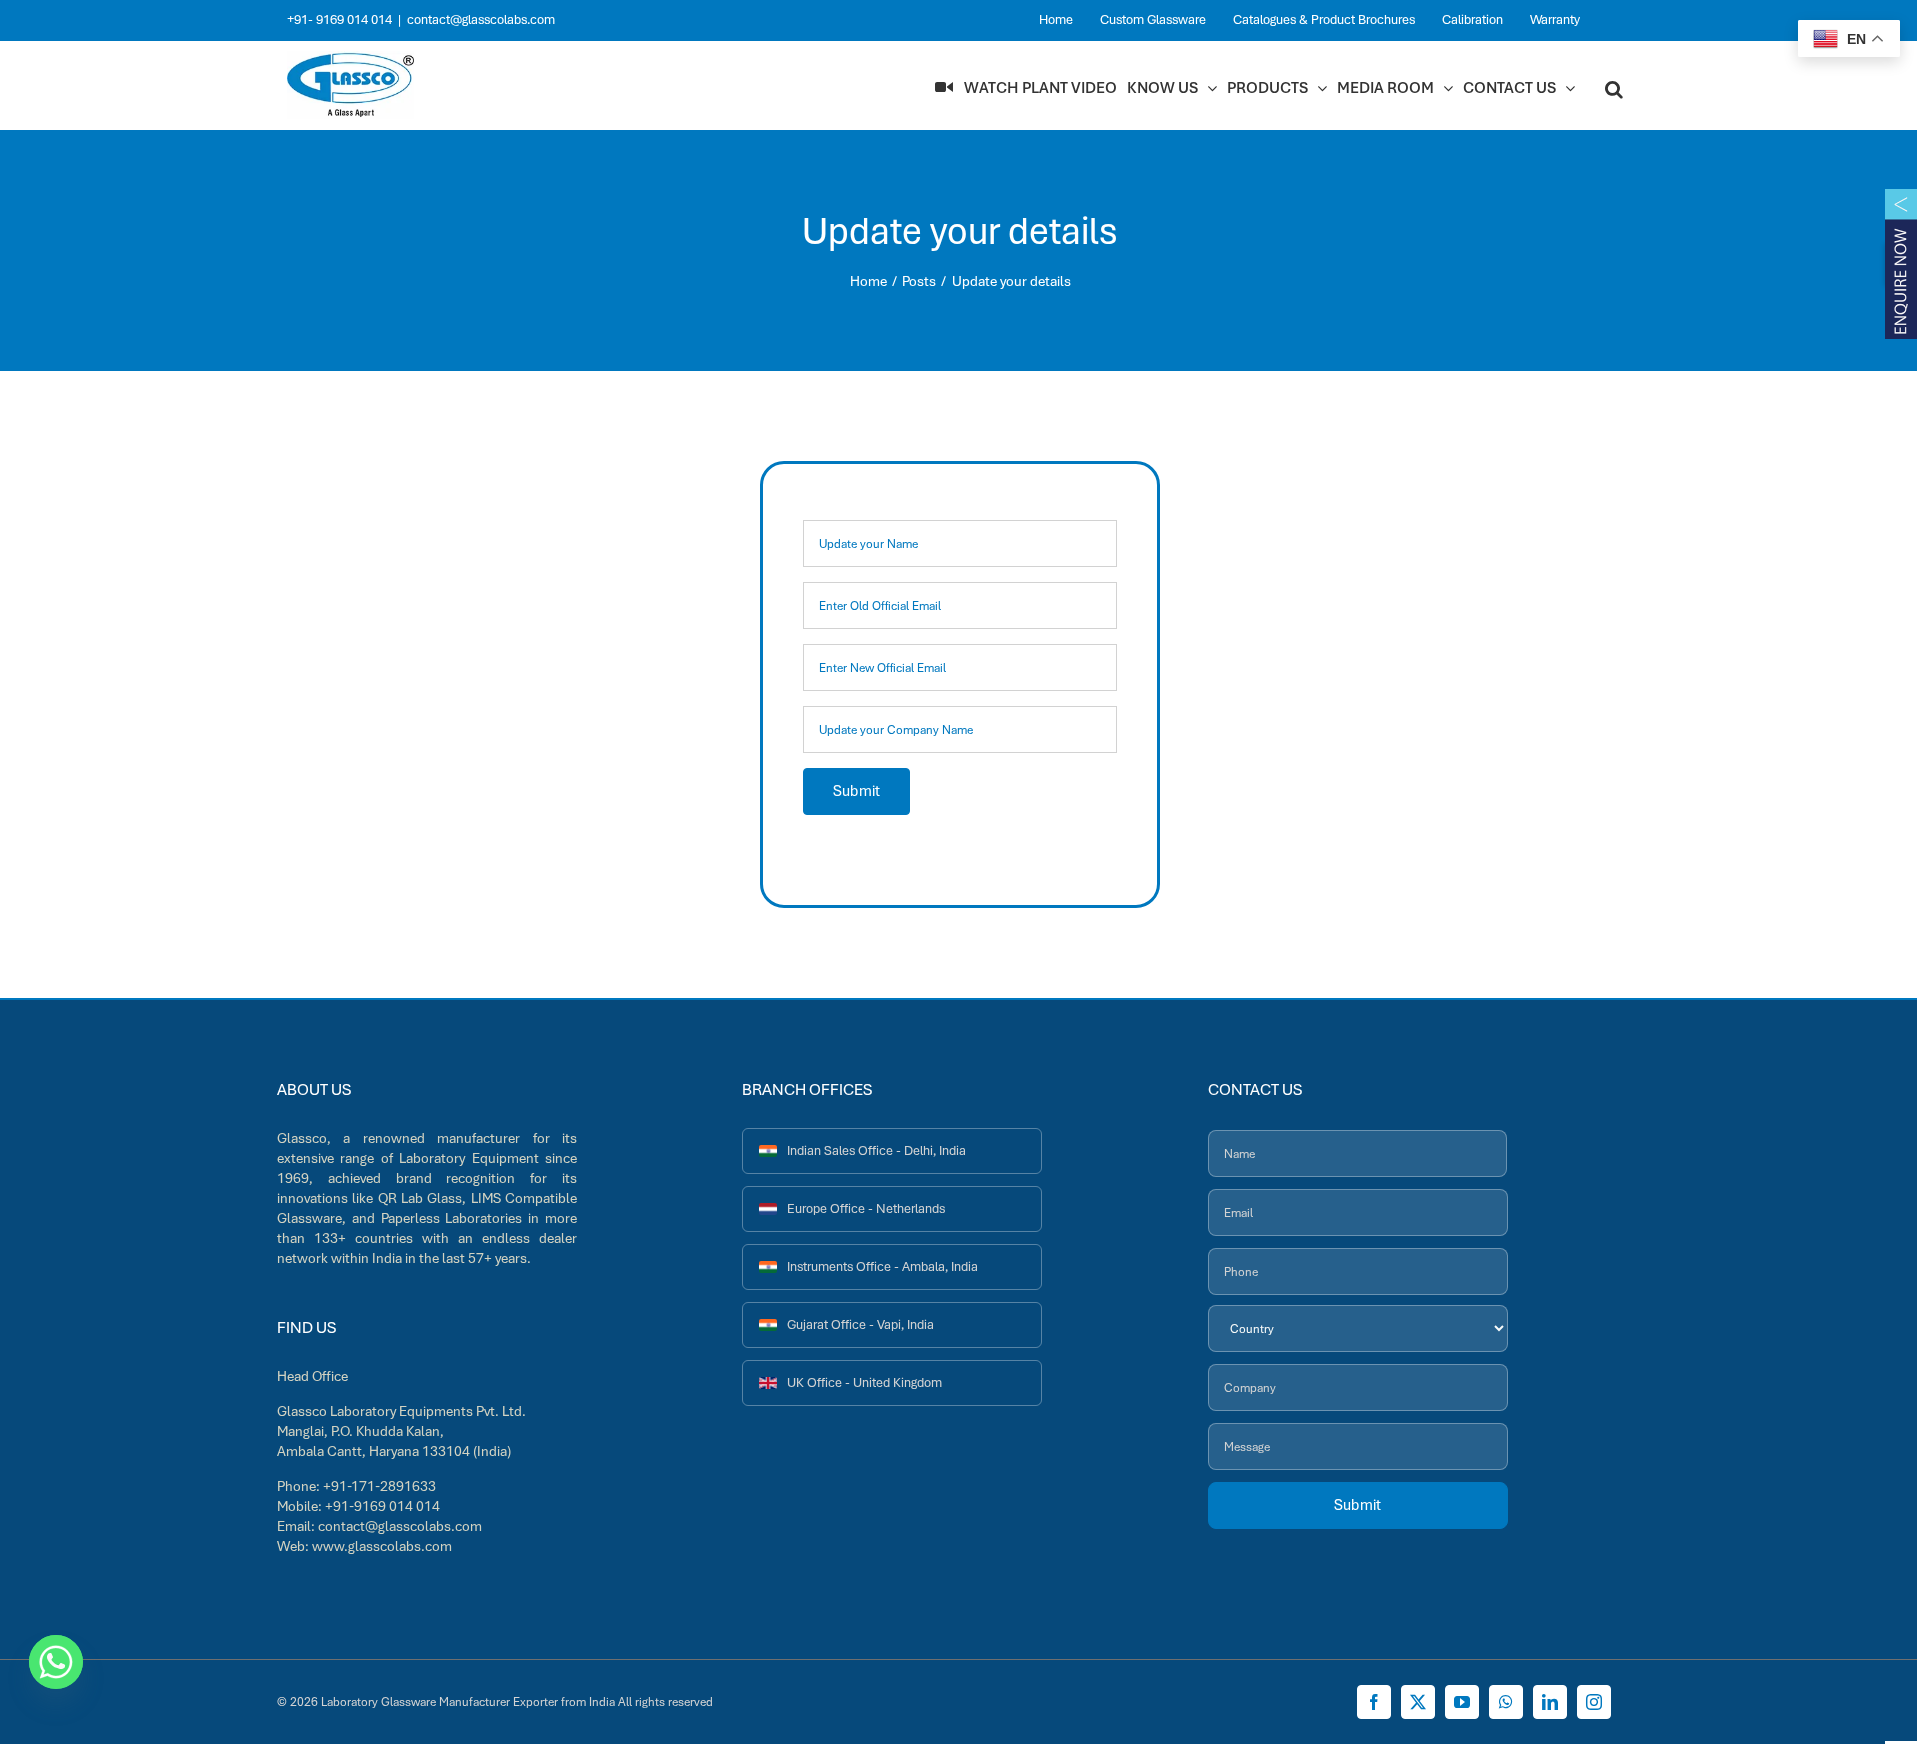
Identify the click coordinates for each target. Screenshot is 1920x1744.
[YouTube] (1462, 1702)
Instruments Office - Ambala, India (882, 1266)
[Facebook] (1374, 1702)
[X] (1418, 1702)
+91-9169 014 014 (382, 1506)
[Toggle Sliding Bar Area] (1901, 265)
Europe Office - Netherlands (866, 1208)
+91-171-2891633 (379, 1486)
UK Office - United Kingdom (864, 1382)
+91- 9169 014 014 (339, 19)
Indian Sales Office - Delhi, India (876, 1150)
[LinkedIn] (1550, 1702)
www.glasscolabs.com (382, 1546)
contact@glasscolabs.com (481, 19)
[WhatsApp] (1506, 1702)
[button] (1614, 88)
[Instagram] (1594, 1702)
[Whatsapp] (56, 1662)
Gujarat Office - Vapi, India (860, 1324)
